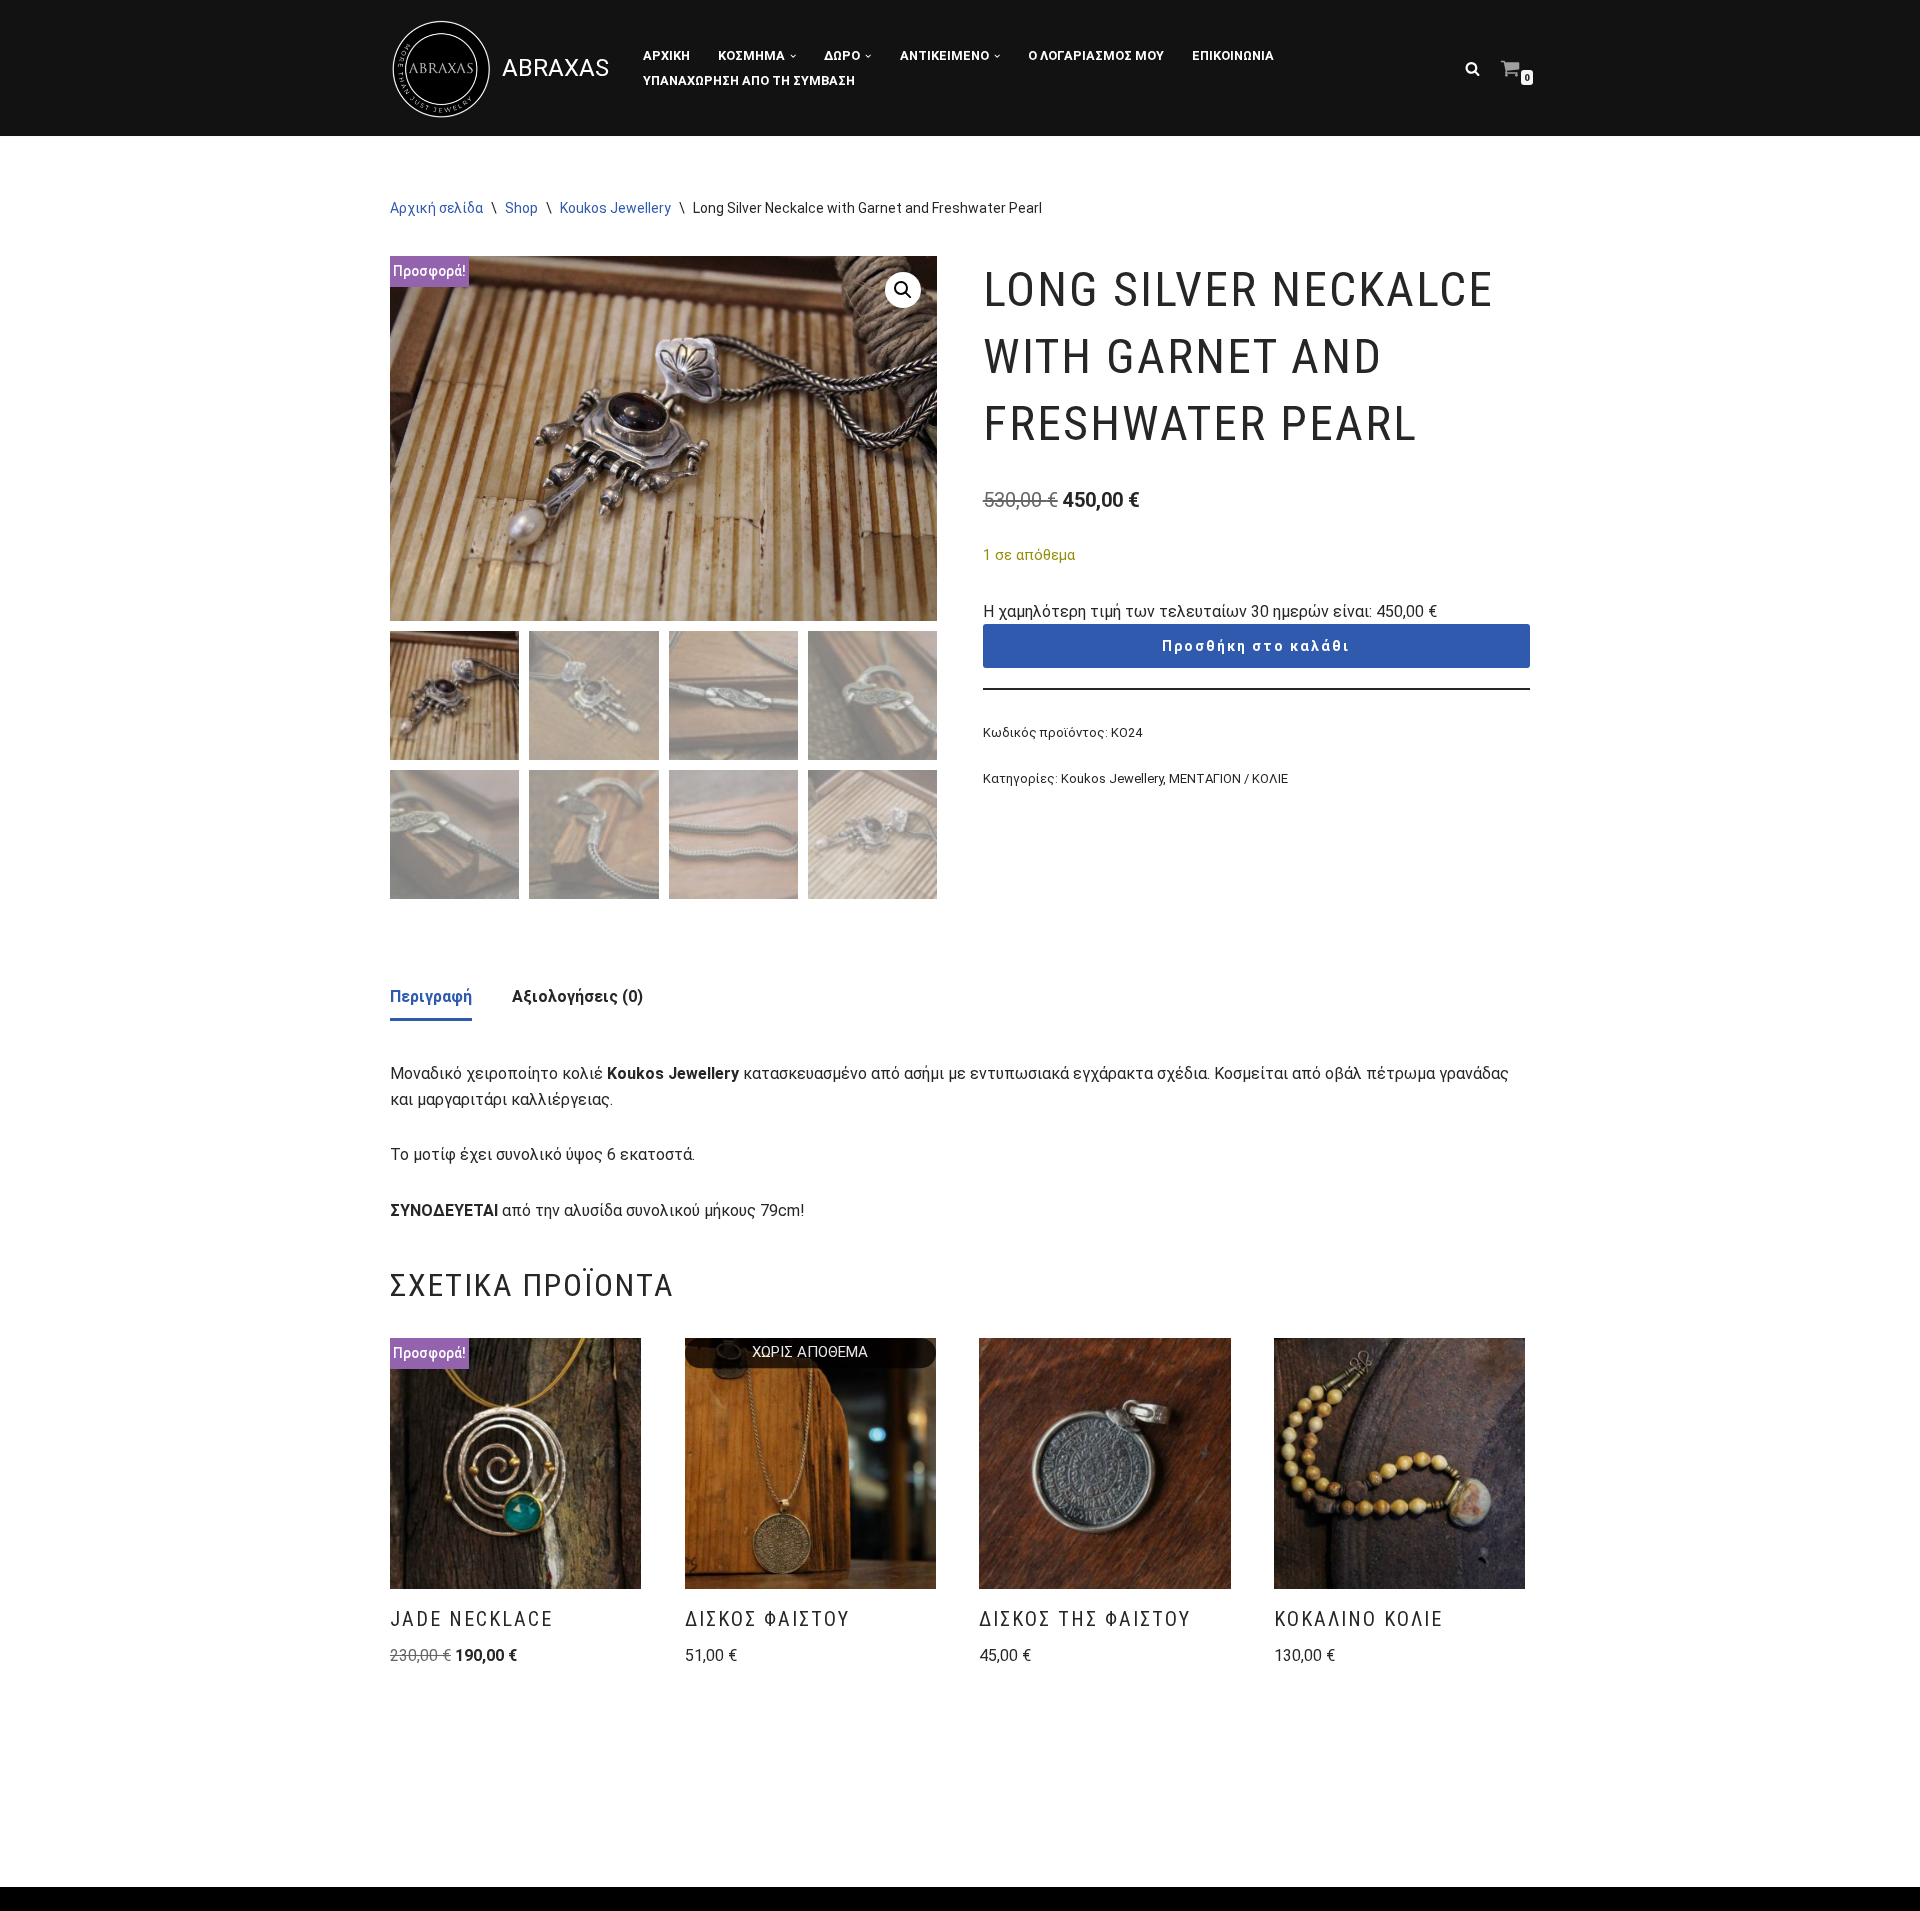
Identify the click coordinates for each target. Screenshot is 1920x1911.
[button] (793, 56)
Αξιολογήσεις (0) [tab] (577, 996)
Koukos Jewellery (615, 208)
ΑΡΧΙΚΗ (666, 55)
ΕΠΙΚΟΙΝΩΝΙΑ (1233, 55)
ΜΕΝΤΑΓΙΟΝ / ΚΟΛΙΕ (1228, 778)
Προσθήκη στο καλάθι (1256, 646)
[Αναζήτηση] (1472, 68)
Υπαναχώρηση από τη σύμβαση (749, 80)
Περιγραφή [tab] (431, 996)
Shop (521, 208)
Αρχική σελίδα (436, 208)
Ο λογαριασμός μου (1096, 55)
